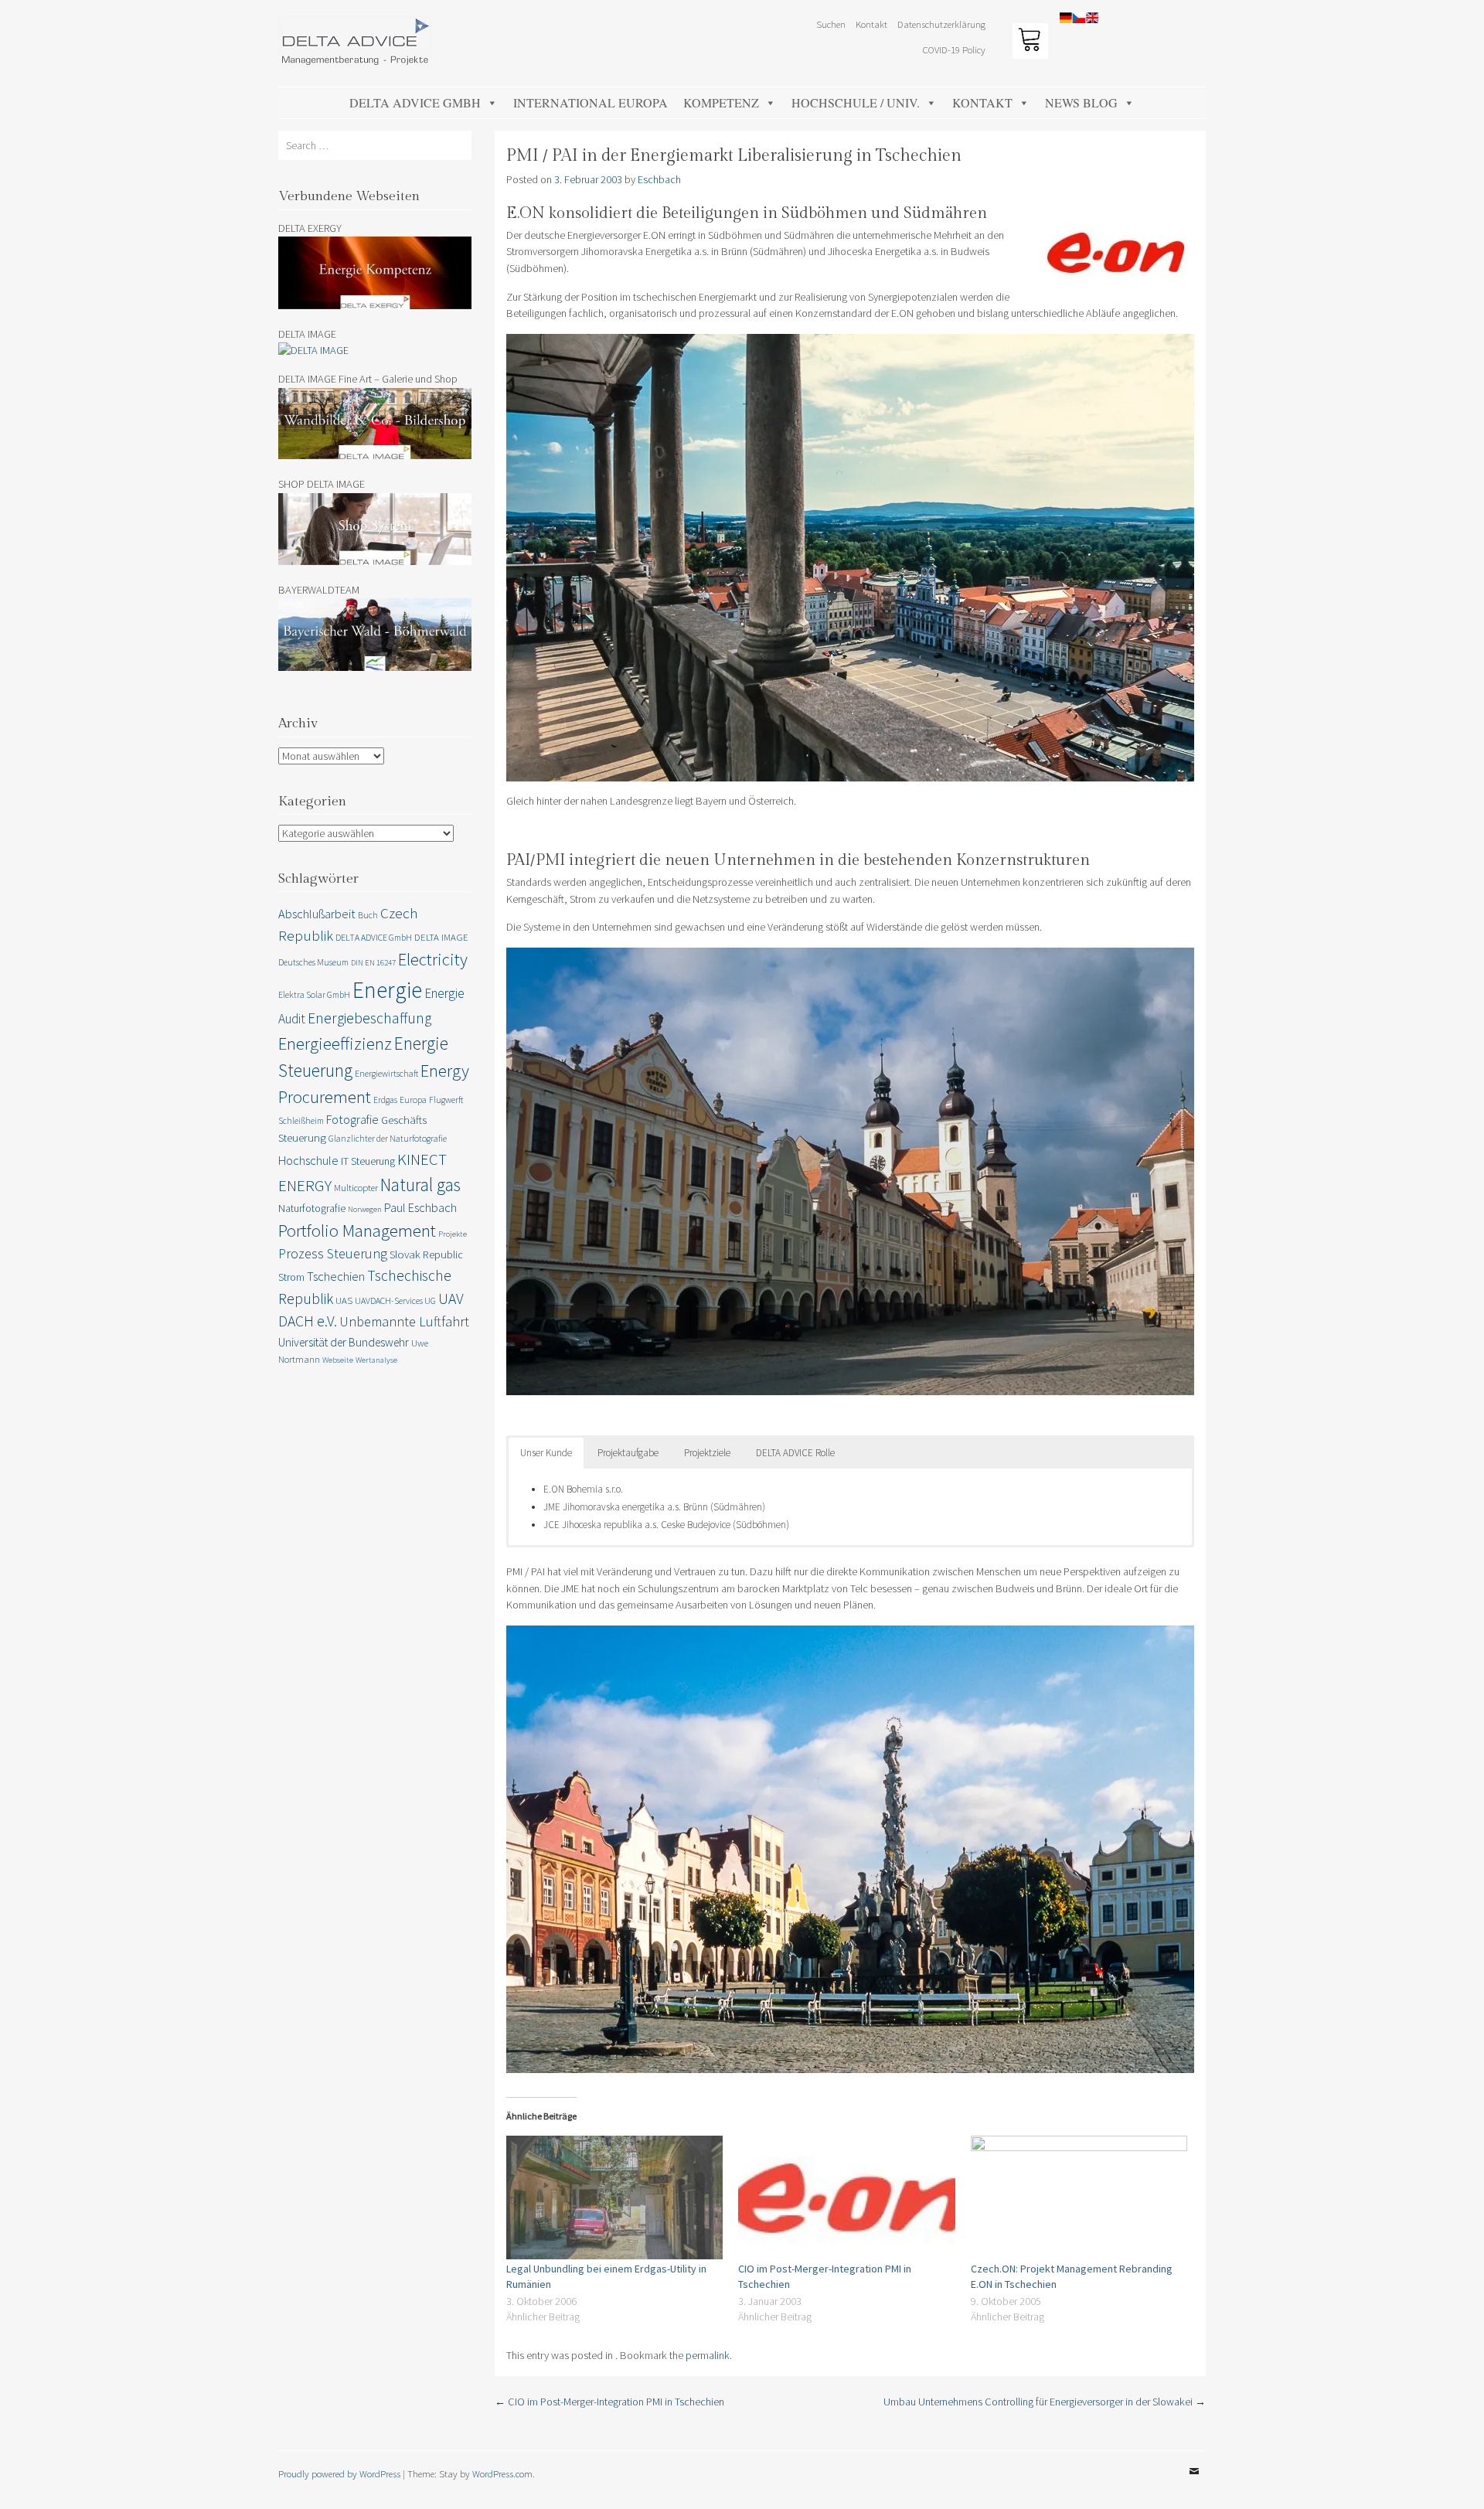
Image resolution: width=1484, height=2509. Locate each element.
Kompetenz (721, 102)
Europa (413, 1100)
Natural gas (420, 1185)
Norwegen (365, 1209)
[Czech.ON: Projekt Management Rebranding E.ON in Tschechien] (1079, 2198)
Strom (291, 1277)
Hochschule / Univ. (856, 102)
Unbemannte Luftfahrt (404, 1321)
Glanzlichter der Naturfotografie (388, 1138)
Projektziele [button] (707, 1453)
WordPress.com (502, 2473)
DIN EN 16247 (373, 963)
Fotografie (352, 1119)
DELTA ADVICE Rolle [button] (795, 1453)
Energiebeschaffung (369, 1018)
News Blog (1081, 102)
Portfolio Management (357, 1230)
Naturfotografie (312, 1208)
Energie (387, 990)
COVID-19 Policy (954, 49)
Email (1194, 2483)
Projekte (453, 1234)
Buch (368, 915)
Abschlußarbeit (317, 914)
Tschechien (336, 1276)
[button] (1451, 22)
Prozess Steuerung (333, 1253)
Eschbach (659, 179)
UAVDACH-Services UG (395, 1300)
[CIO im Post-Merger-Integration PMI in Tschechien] (846, 2198)
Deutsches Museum (313, 962)
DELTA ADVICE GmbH (415, 102)
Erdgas (385, 1100)
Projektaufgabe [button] (628, 1453)
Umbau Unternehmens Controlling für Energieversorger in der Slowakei (1045, 2402)
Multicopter (356, 1188)
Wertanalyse (376, 1360)
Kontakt (982, 102)
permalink (708, 2355)
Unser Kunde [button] (546, 1453)
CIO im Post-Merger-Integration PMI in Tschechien (609, 2402)
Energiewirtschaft (386, 1073)
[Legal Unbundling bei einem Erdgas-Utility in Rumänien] (614, 2198)
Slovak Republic (426, 1254)
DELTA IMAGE (441, 937)
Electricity (433, 959)
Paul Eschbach (420, 1207)
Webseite (338, 1360)
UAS (344, 1300)
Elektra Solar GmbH (314, 994)
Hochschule (308, 1160)
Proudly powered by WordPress (339, 2473)
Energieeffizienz (335, 1043)
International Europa (591, 102)
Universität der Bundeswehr (344, 1342)
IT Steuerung (368, 1161)
